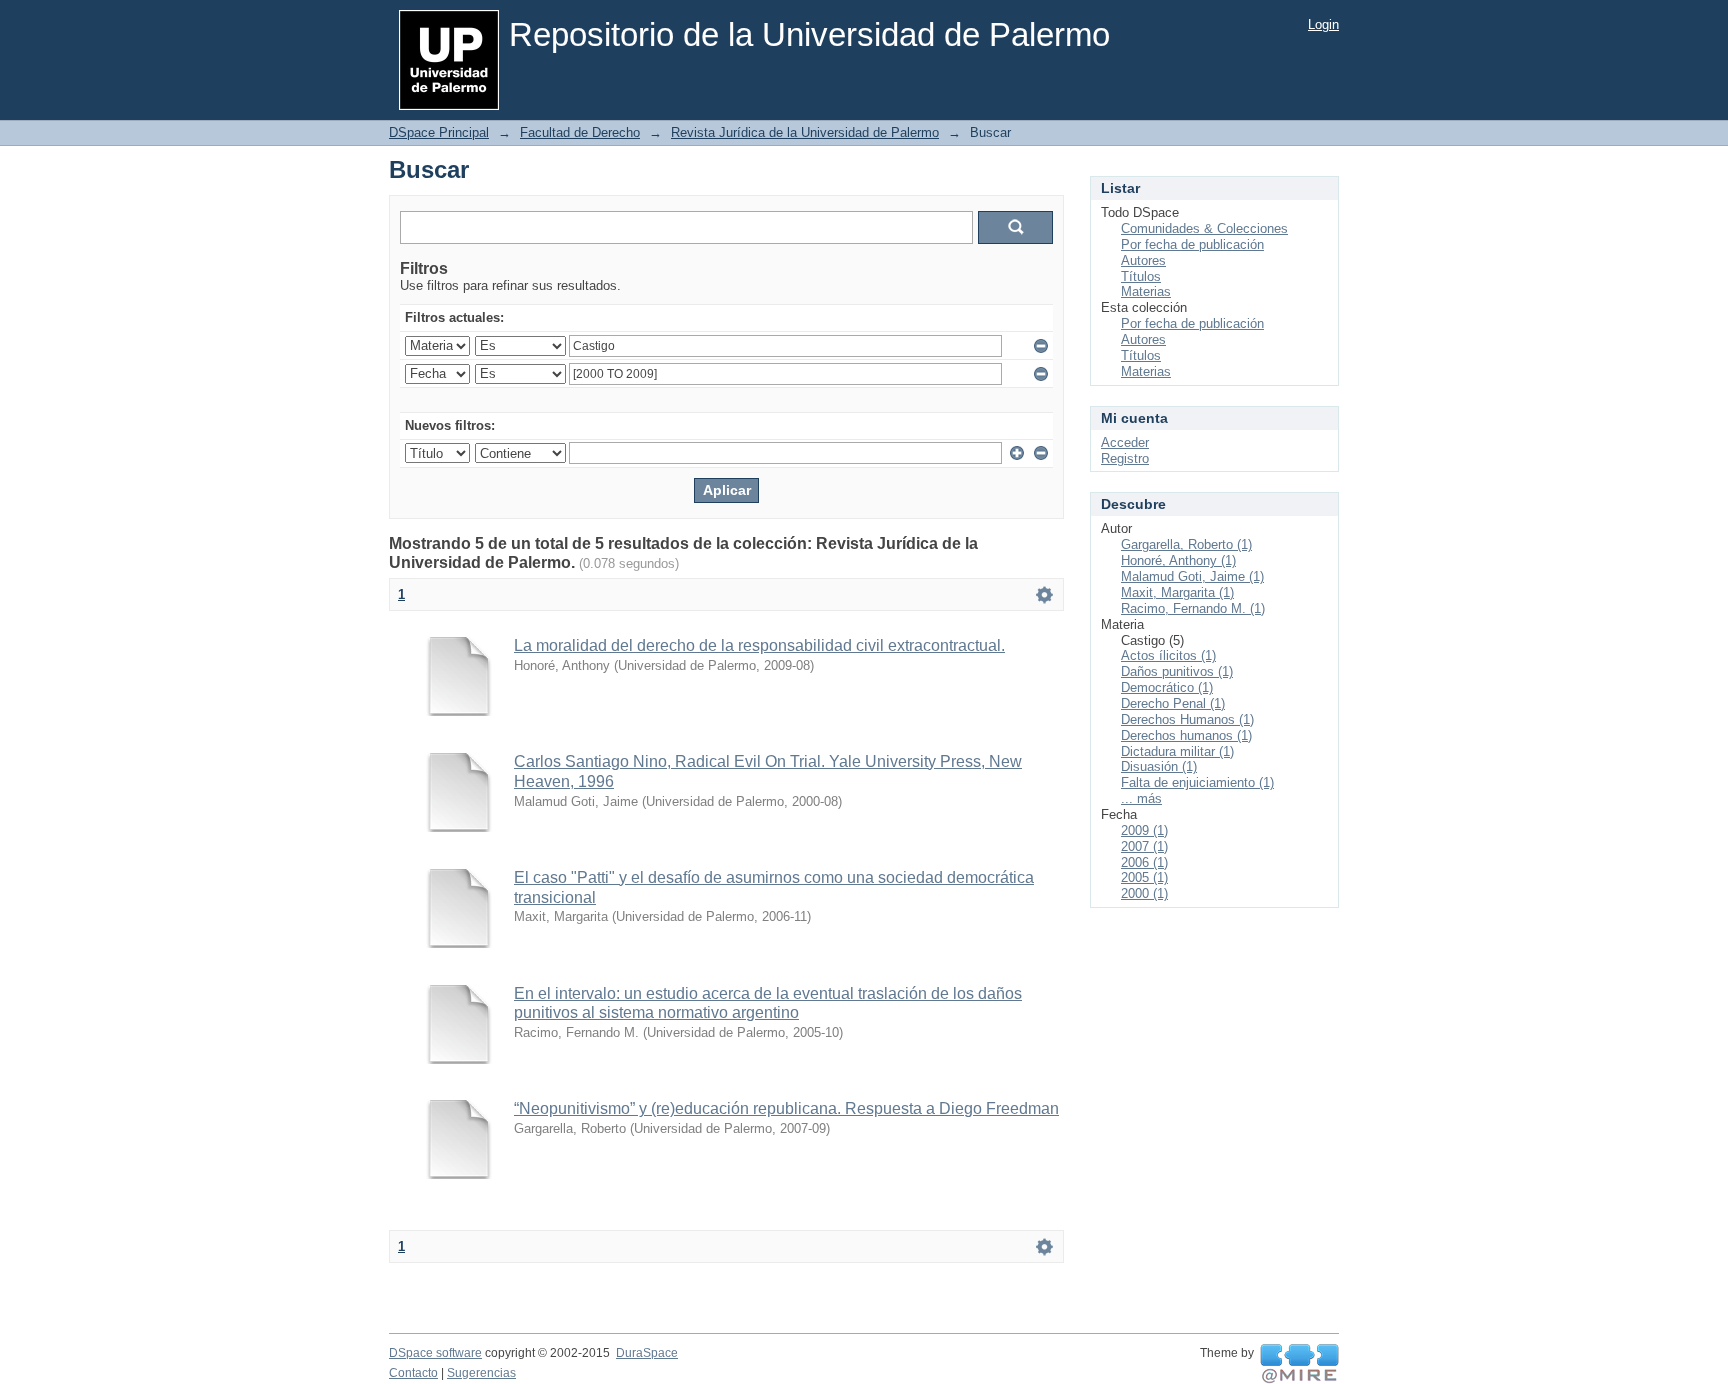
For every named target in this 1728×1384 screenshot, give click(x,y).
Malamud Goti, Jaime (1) (1192, 576)
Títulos (1141, 276)
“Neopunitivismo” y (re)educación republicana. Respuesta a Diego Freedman (786, 1108)
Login (1323, 24)
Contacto (413, 1373)
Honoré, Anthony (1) (1178, 560)
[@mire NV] (1299, 1364)
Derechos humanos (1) (1186, 735)
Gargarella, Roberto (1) (1186, 544)
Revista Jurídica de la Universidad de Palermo (805, 132)
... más (1141, 798)
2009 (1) (1144, 830)
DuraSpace (647, 1353)
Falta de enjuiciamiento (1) (1197, 782)
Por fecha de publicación (1192, 244)
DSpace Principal (439, 132)
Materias (1146, 291)
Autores (1143, 260)
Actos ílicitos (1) (1168, 655)
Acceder (1125, 442)
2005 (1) (1144, 877)
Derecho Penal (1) (1173, 703)
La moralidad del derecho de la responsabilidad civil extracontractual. (759, 645)
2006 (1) (1144, 862)
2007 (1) (1144, 846)
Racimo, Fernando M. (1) (1193, 608)
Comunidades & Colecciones (1204, 228)
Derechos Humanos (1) (1187, 719)
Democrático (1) (1167, 687)
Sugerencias (481, 1373)
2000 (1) (1144, 893)
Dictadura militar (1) (1177, 751)
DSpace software (435, 1353)
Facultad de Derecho (580, 132)
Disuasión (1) (1159, 766)
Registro (1125, 458)
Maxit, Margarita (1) (1177, 592)
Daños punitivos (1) (1177, 671)
